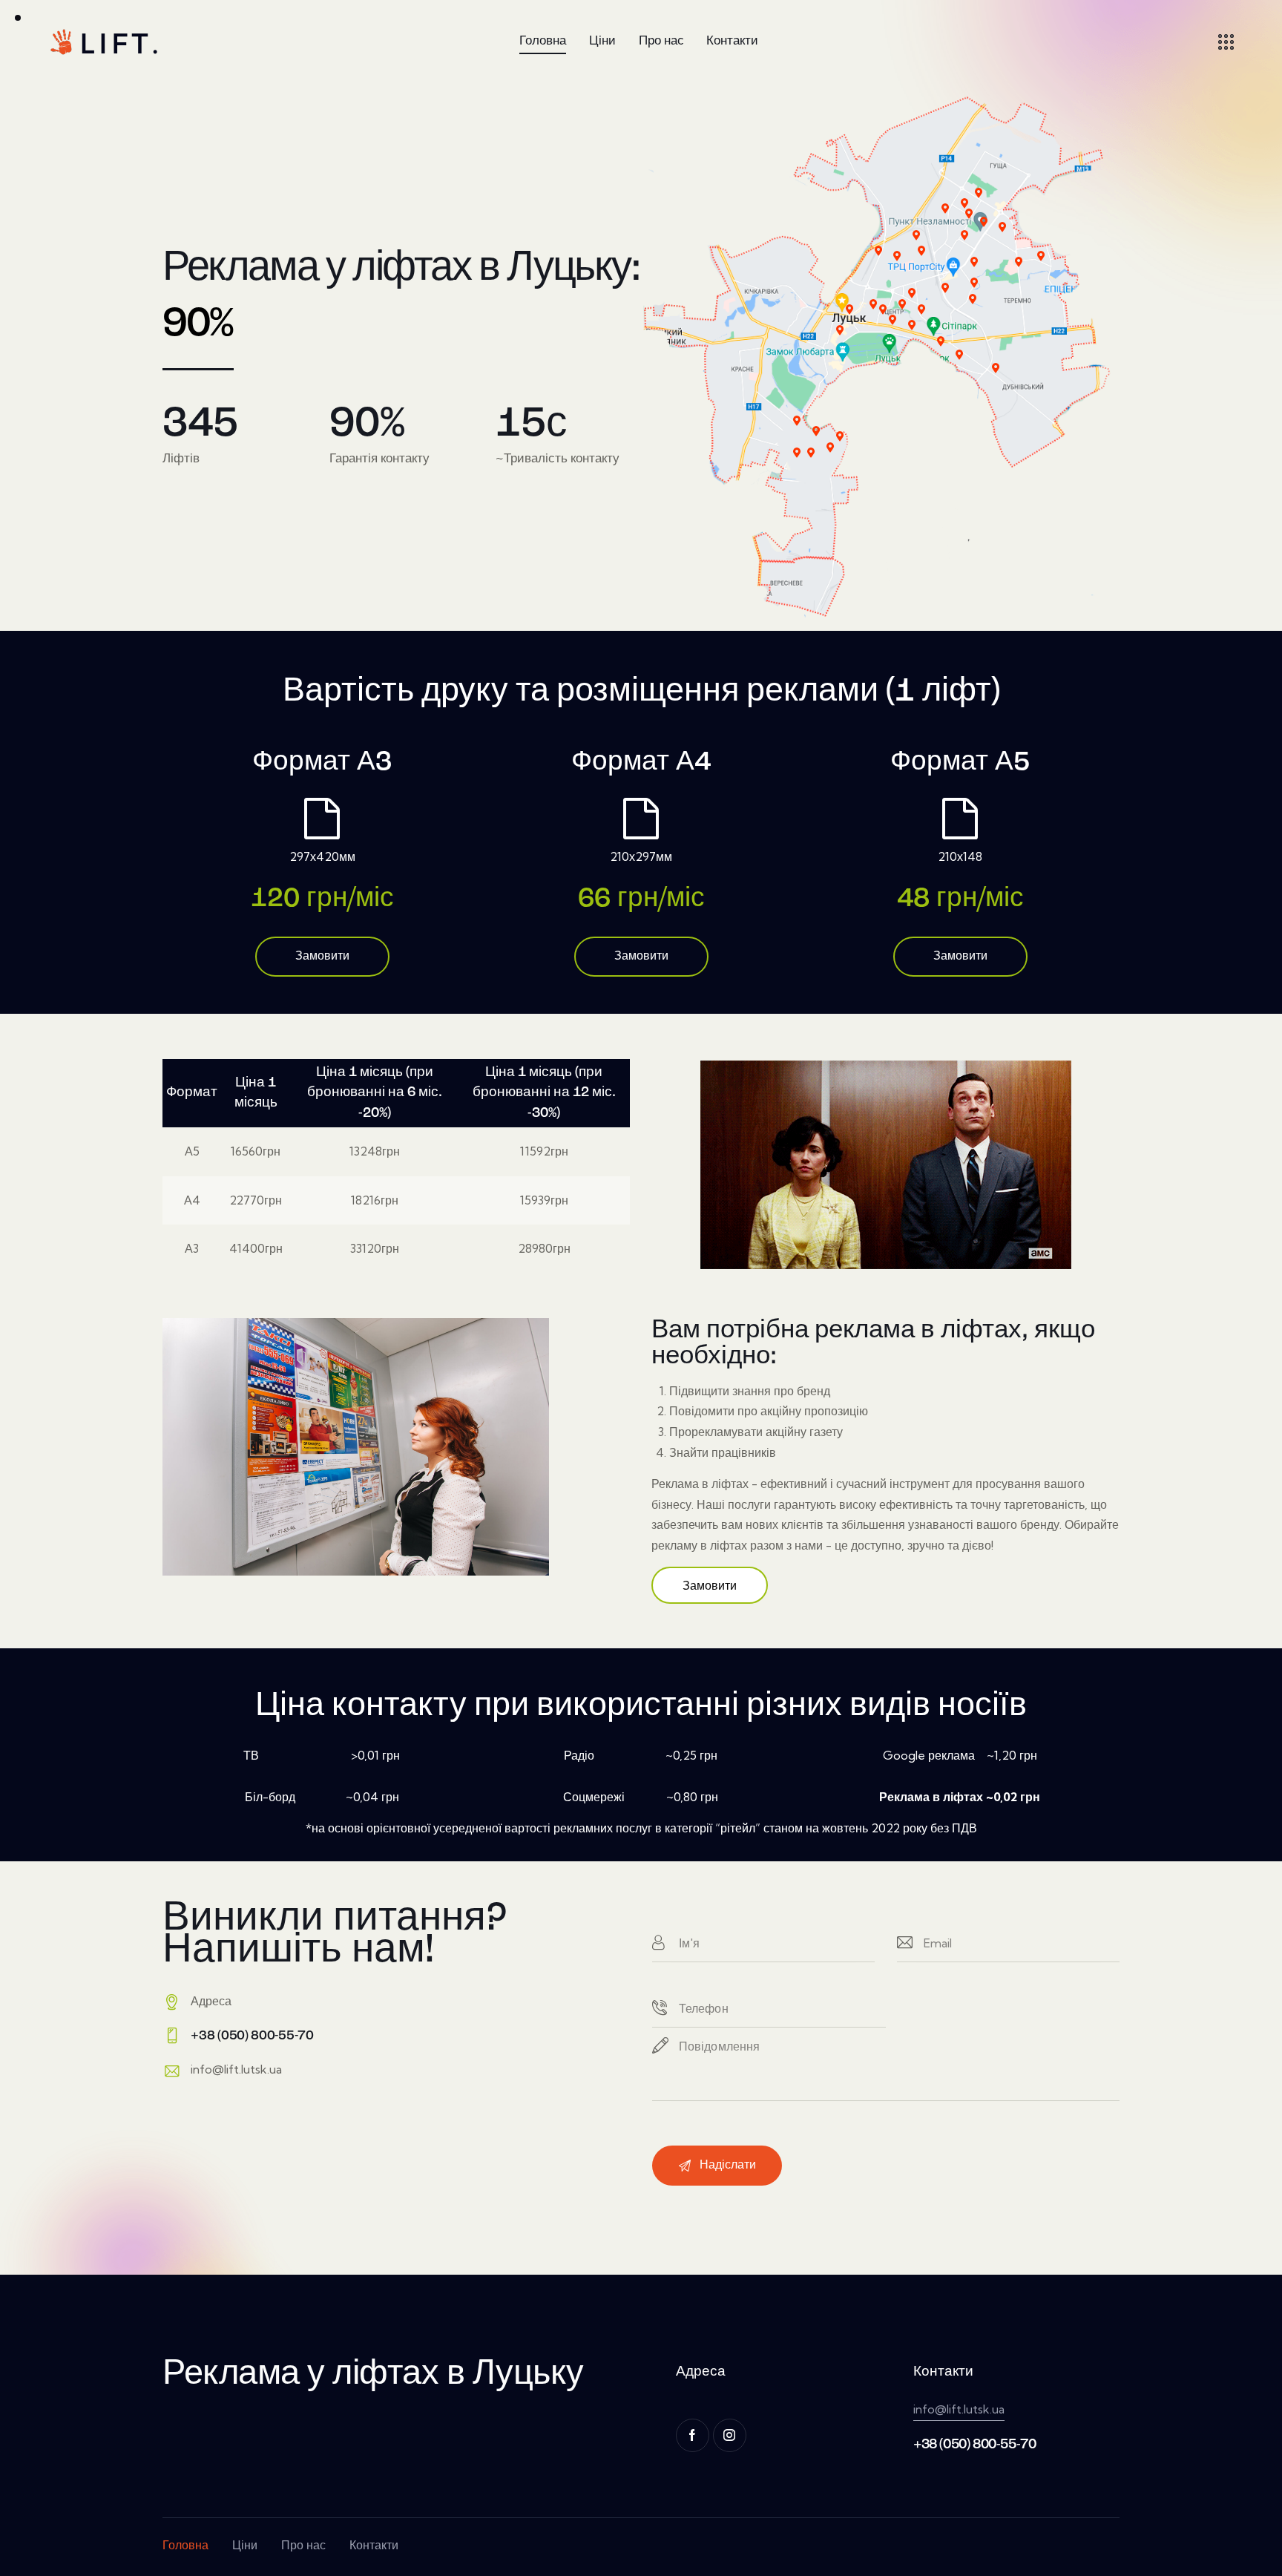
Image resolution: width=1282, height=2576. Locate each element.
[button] (710, 1585)
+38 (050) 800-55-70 (974, 2445)
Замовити (322, 957)
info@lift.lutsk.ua (236, 2069)
